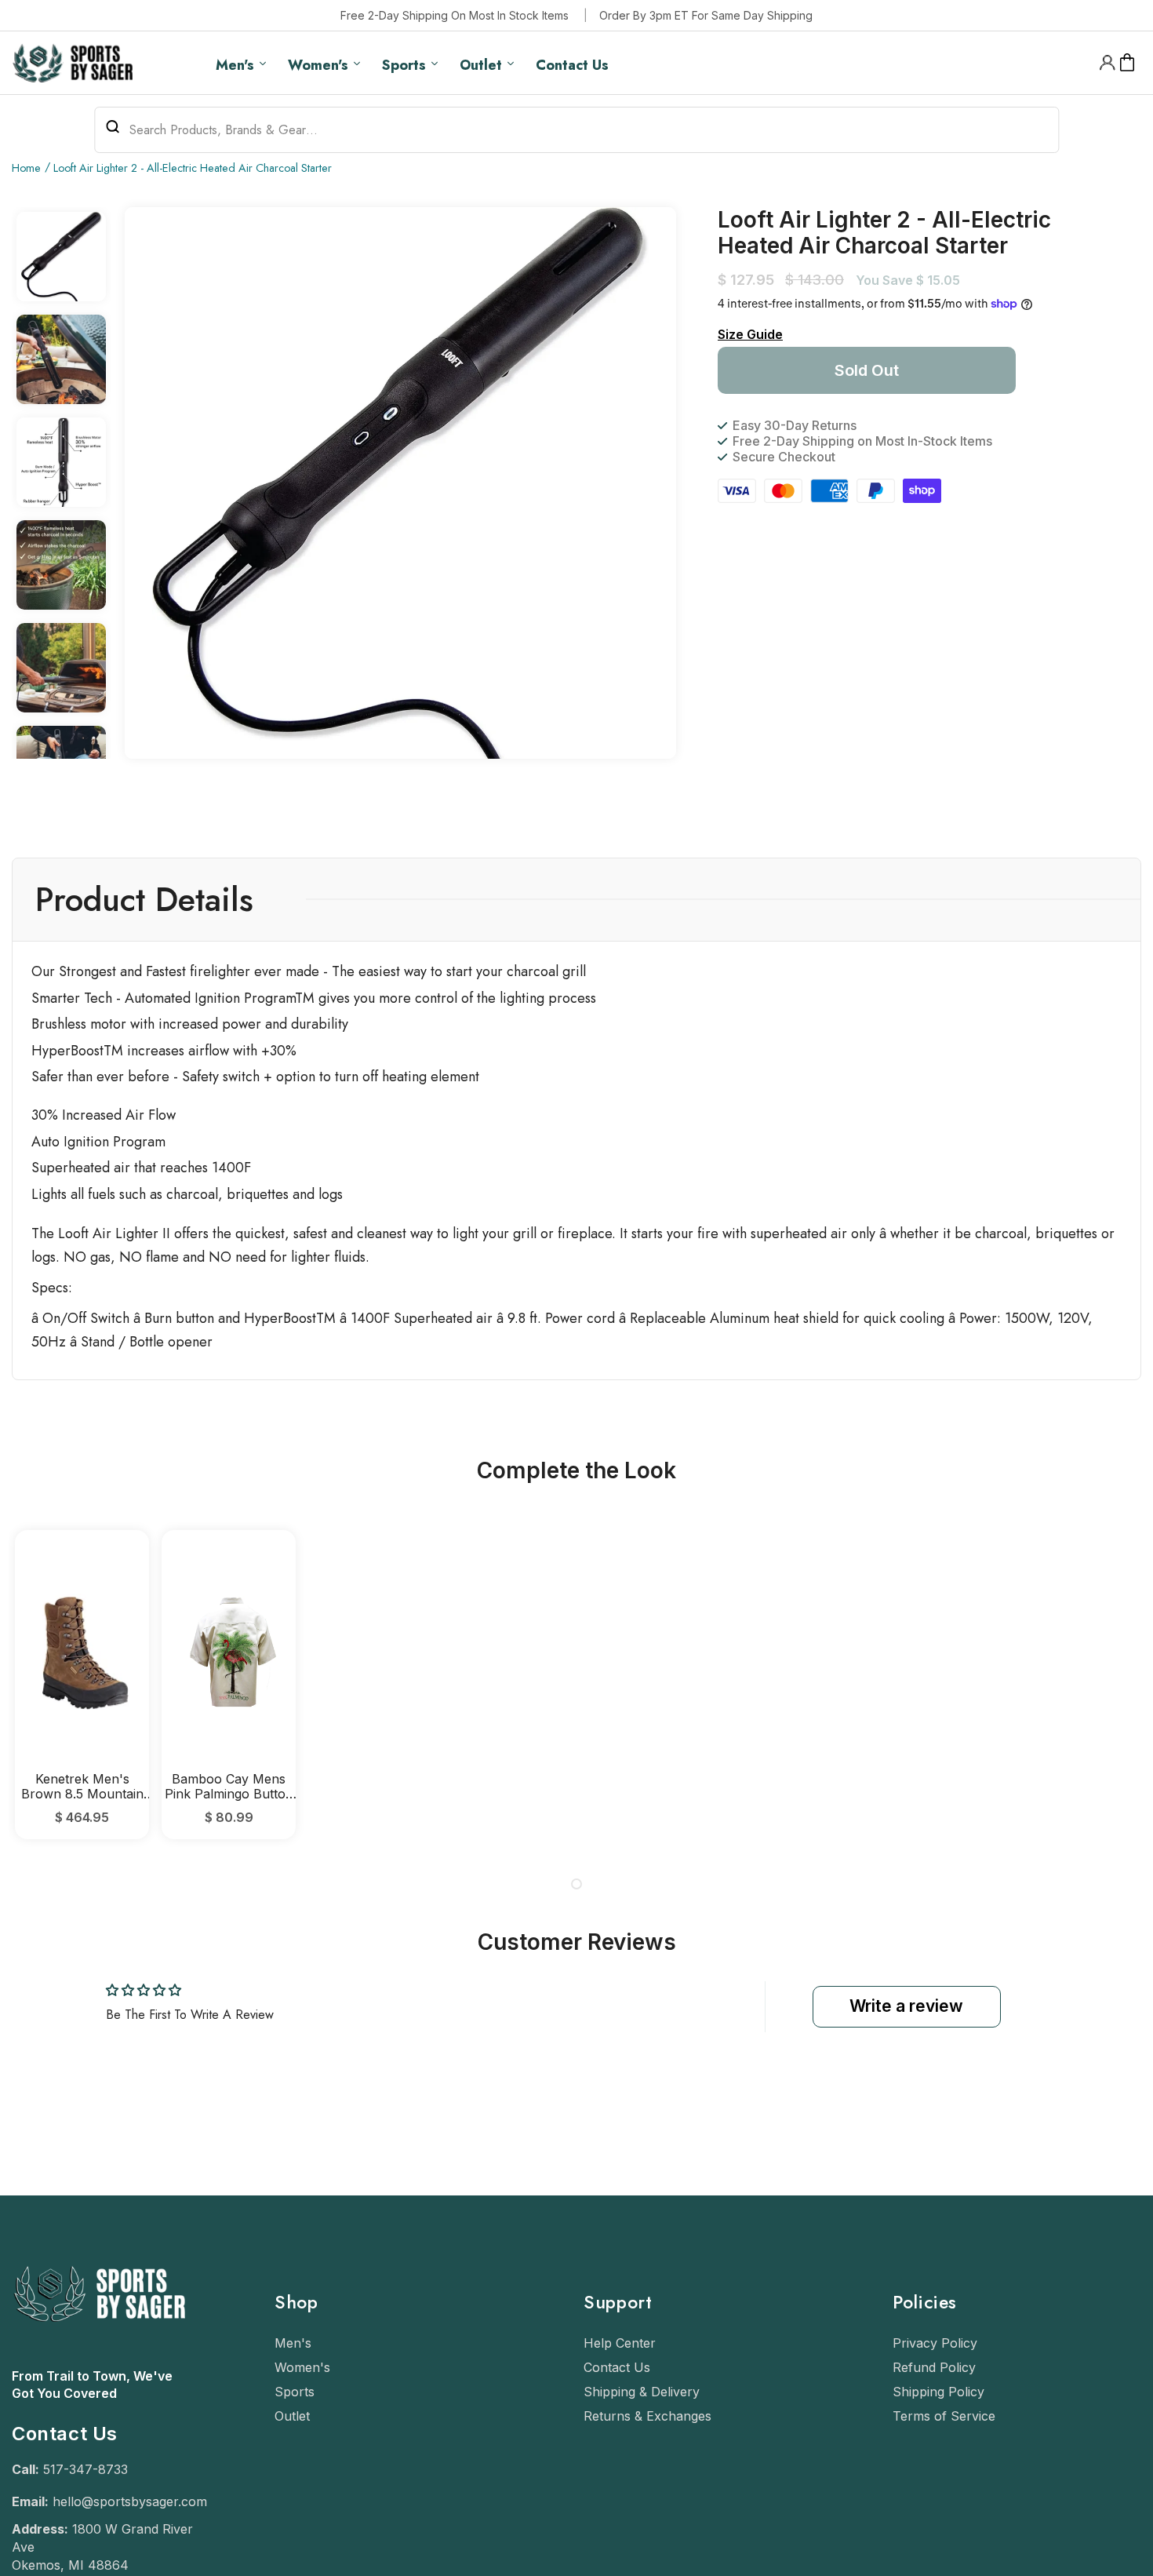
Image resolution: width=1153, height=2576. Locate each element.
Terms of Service (944, 2416)
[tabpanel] (82, 1684)
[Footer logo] (98, 2359)
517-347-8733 (85, 2469)
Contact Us (617, 2367)
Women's (302, 2367)
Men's (293, 2343)
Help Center (620, 2343)
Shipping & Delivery (642, 2392)
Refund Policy (934, 2367)
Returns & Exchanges (647, 2416)
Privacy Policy (935, 2343)
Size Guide (750, 334)
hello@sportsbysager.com (130, 2501)
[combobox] (576, 130)
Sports (295, 2392)
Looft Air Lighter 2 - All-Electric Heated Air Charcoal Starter (193, 168)
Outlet (292, 2416)
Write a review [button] (906, 2006)
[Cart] (1128, 63)
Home (26, 168)
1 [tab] (576, 1884)
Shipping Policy (938, 2392)
